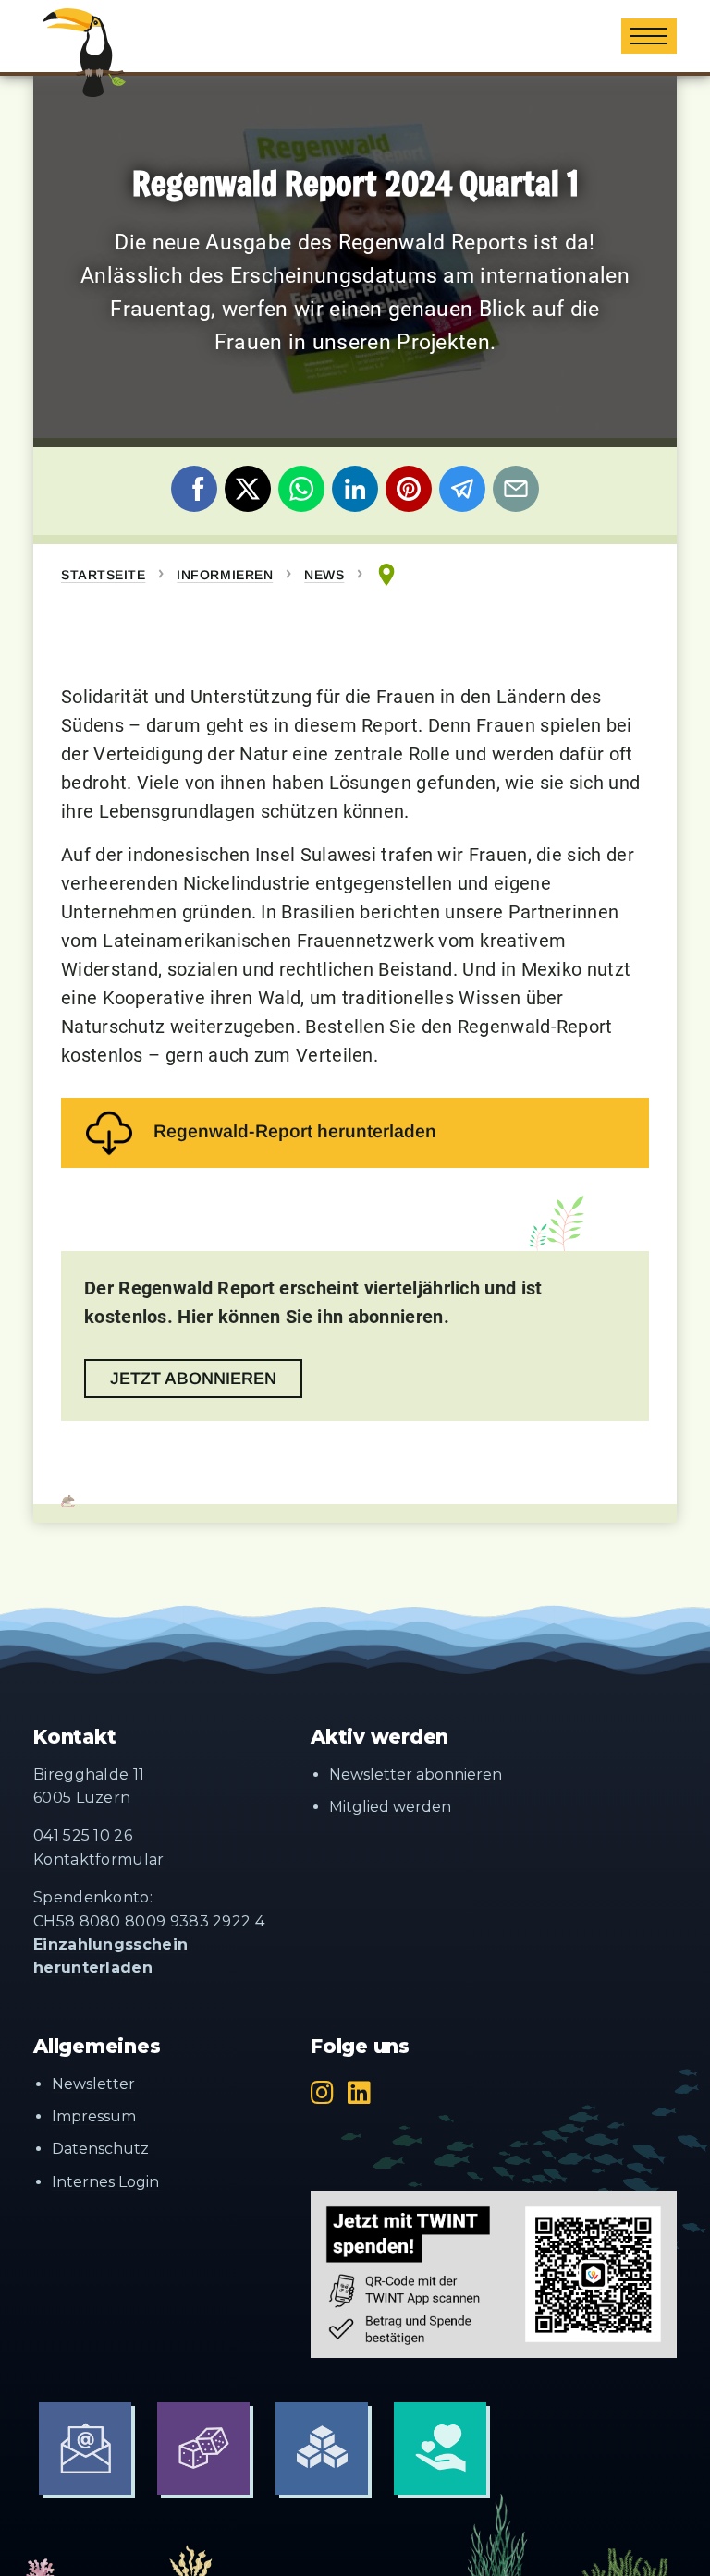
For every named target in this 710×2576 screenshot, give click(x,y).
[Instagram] (322, 2093)
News (324, 575)
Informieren (225, 575)
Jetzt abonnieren (193, 1379)
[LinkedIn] (359, 2093)
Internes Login (105, 2182)
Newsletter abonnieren (416, 1774)
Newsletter (93, 2084)
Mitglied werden (390, 1807)
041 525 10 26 (83, 1835)
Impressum (94, 2116)
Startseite (103, 575)
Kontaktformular (99, 1859)
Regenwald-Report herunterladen (295, 1131)
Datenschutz (100, 2149)
